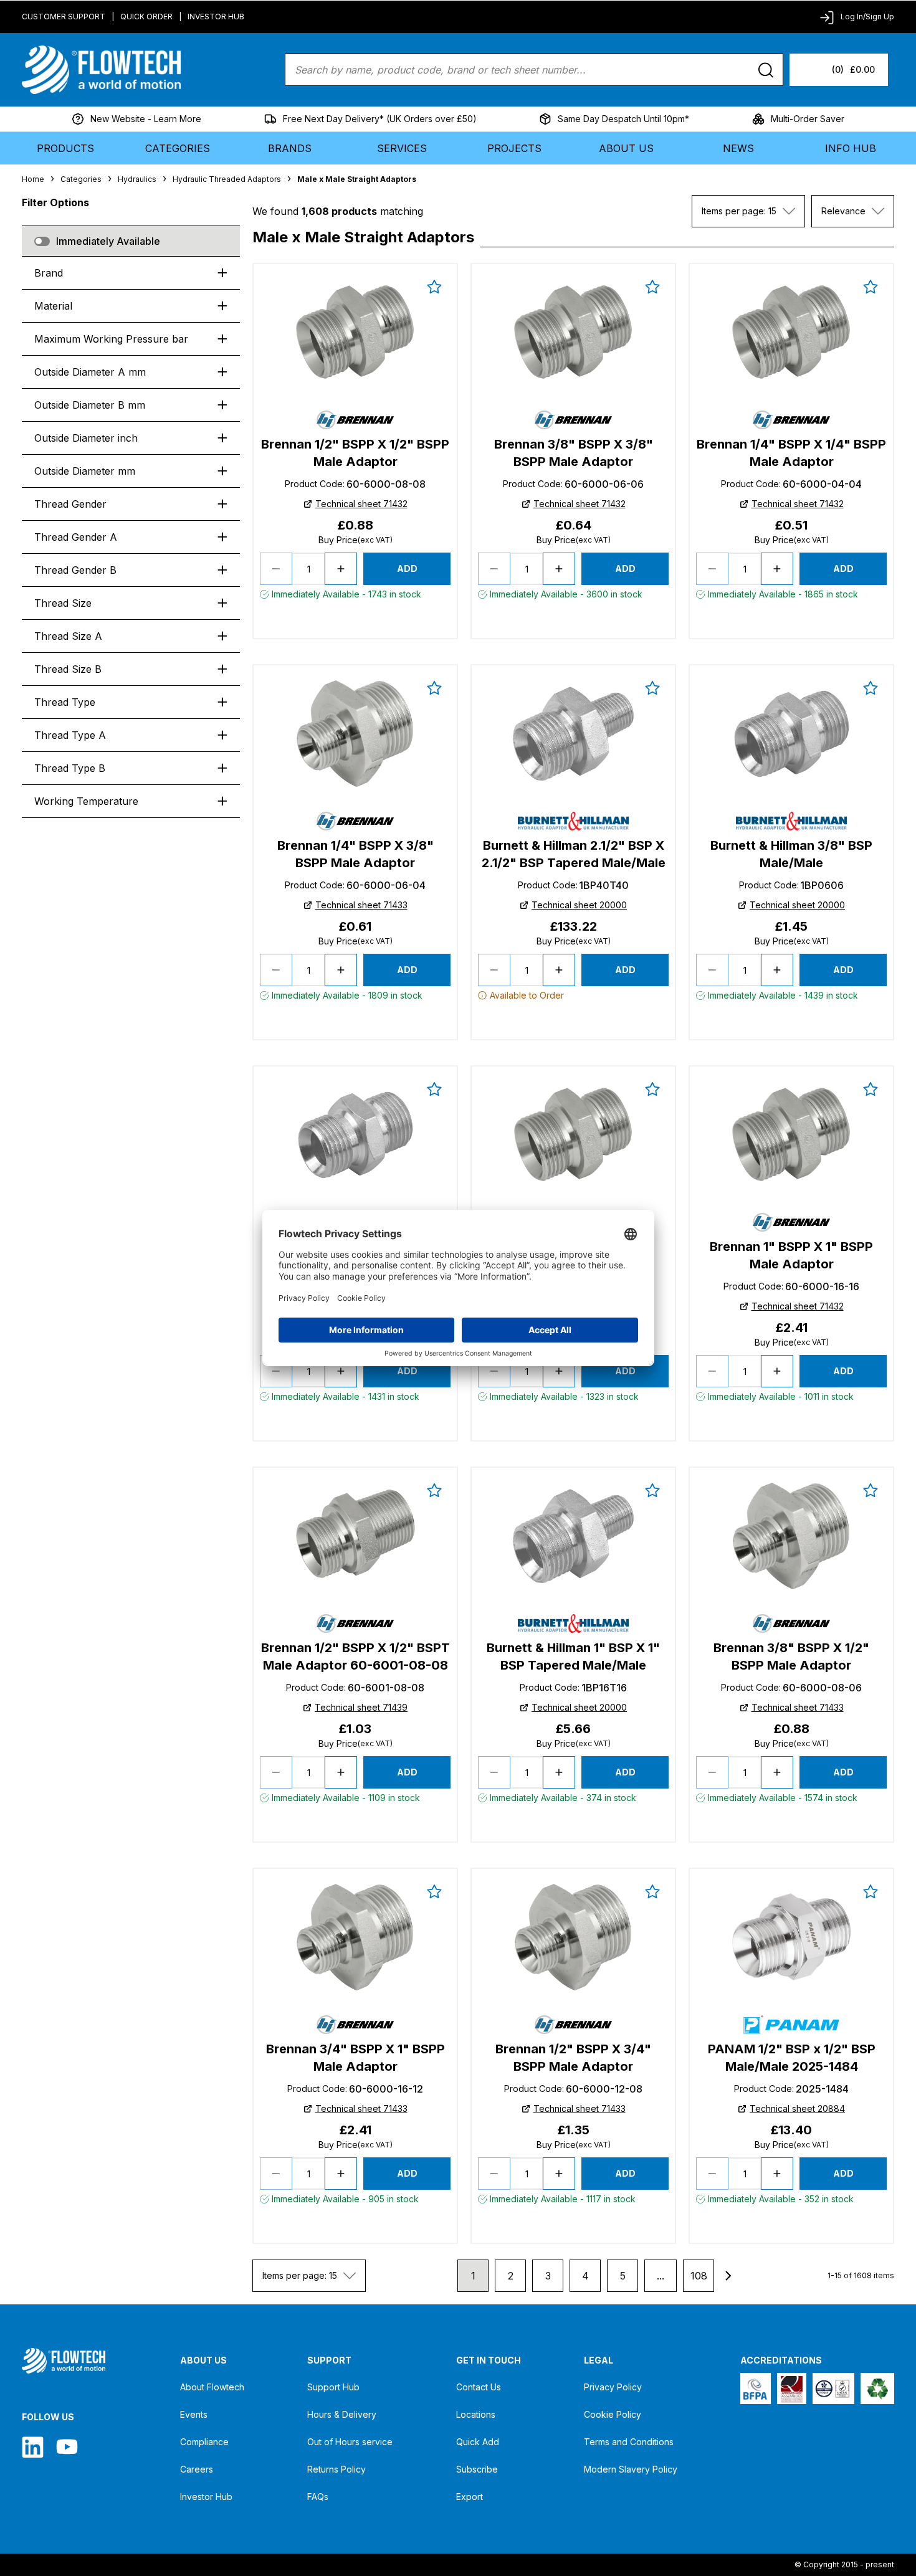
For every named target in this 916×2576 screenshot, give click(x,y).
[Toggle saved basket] (434, 287)
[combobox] (748, 211)
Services (402, 148)
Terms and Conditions (629, 2442)
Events (194, 2414)
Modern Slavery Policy (631, 2469)
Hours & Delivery (342, 2414)
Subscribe (477, 2469)
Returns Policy (336, 2469)
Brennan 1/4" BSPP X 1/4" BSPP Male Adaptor (791, 453)
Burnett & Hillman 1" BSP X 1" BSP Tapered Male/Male (573, 1656)
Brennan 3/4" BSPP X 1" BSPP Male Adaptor (355, 2058)
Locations (476, 2414)
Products (65, 148)
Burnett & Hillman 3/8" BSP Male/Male (791, 854)
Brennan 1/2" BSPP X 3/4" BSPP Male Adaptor (573, 2058)
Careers (197, 2469)
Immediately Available (108, 241)
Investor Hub (216, 17)
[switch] (42, 241)
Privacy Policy (613, 2387)
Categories (178, 148)
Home (33, 179)
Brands (290, 148)
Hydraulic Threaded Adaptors (227, 179)
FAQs (318, 2497)
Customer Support (64, 17)
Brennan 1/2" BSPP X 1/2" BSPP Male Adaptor (355, 453)
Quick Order (146, 17)
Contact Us (479, 2387)
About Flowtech (212, 2387)
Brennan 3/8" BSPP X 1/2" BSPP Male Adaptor (791, 1656)
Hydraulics (137, 179)
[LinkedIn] (33, 2447)
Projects (514, 148)
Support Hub (333, 2387)
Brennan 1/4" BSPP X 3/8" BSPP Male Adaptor (355, 854)
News (738, 148)
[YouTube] (67, 2447)
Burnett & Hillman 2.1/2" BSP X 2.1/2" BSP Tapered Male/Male (574, 854)
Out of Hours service (350, 2442)
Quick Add (478, 2442)
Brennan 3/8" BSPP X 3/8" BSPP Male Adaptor (574, 453)
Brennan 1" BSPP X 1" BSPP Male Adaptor (791, 1255)
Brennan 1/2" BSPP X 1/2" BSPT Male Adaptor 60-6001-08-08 (355, 1656)
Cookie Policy (613, 2414)
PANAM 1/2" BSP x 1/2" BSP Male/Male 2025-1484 (792, 2058)
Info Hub (851, 148)
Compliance (204, 2442)
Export (470, 2497)
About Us (626, 148)
